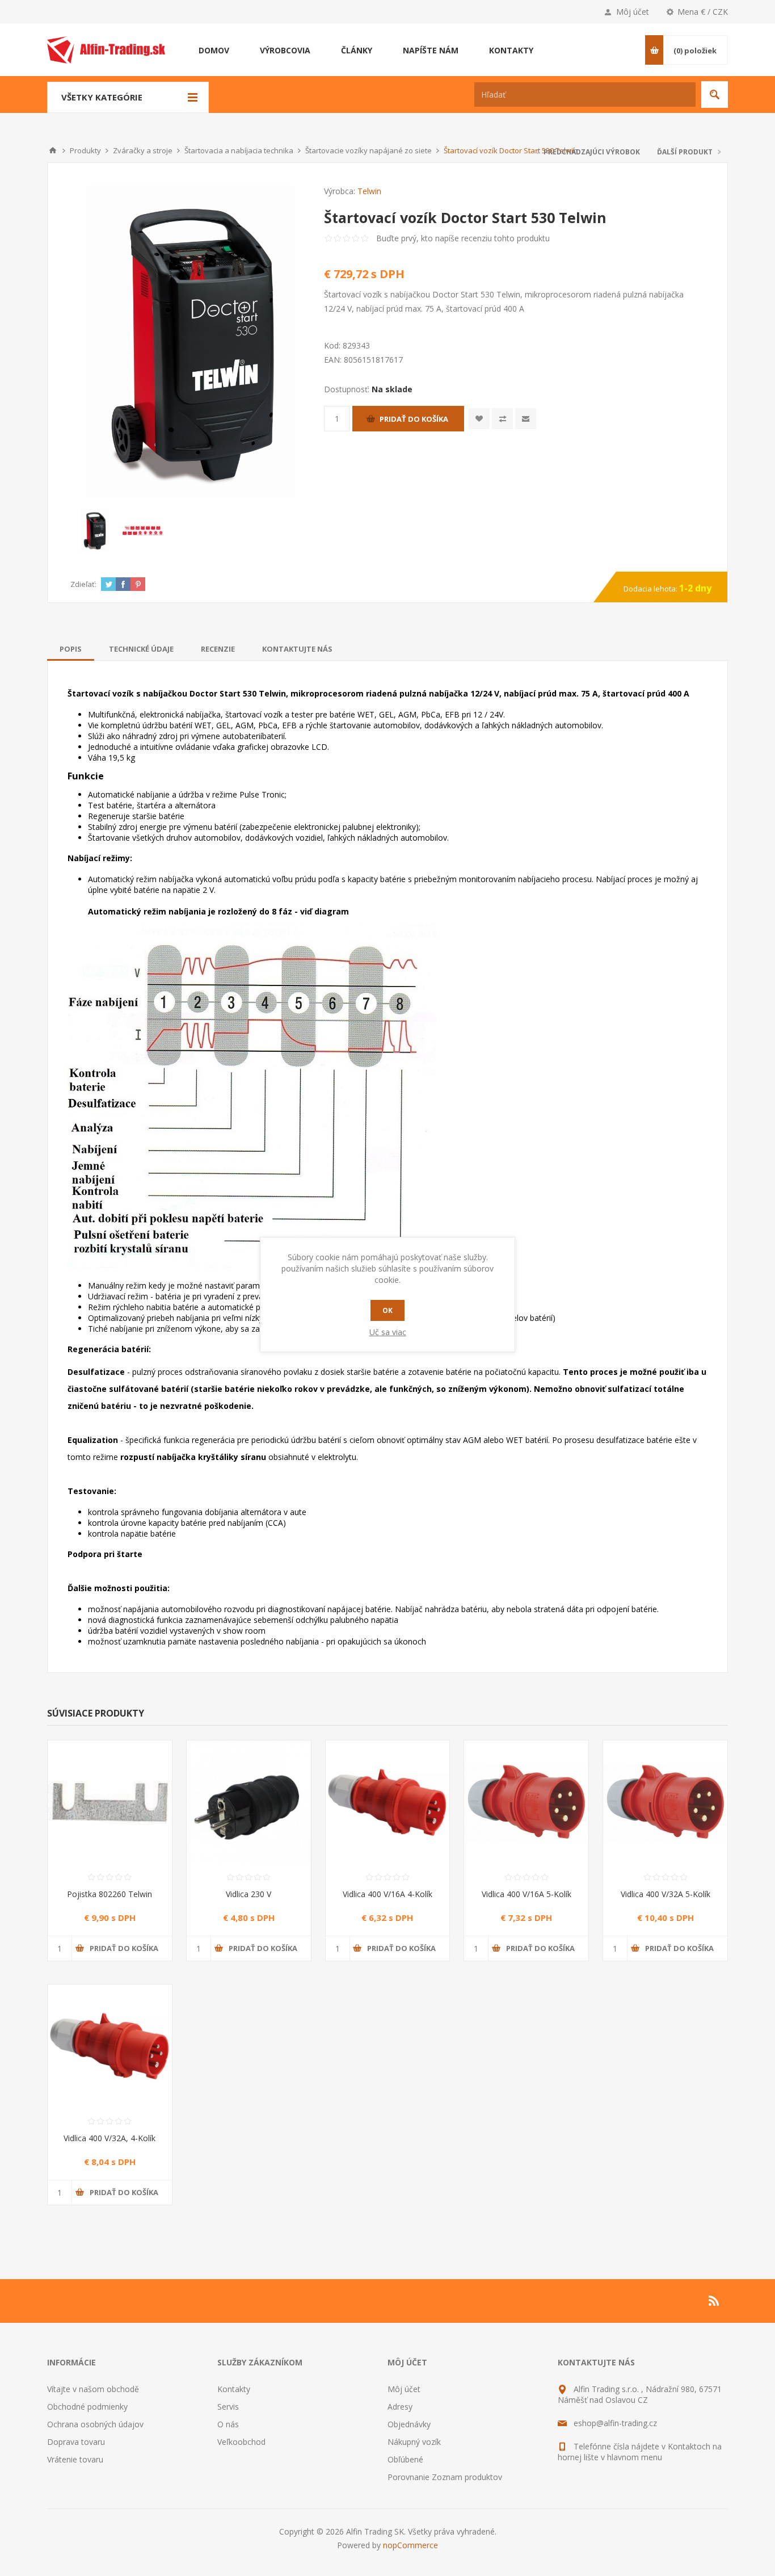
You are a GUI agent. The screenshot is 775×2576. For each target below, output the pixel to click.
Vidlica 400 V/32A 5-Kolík (666, 1894)
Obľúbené (405, 2459)
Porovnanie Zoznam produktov (445, 2477)
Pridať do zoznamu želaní (479, 419)
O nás (228, 2424)
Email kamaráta (526, 419)
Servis (228, 2407)
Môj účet (633, 12)
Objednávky (409, 2424)
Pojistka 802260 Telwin (109, 1894)
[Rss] (714, 2301)
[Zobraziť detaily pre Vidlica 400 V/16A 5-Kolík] (526, 1803)
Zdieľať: (83, 584)
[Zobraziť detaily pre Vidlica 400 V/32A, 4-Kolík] (110, 2047)
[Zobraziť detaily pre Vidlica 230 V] (249, 1803)
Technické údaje (141, 649)
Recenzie (218, 649)
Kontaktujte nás (297, 649)
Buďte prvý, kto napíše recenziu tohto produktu (463, 238)
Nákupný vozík (414, 2442)
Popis (71, 649)
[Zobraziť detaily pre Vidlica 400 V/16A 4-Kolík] (388, 1803)
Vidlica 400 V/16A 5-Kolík (527, 1894)
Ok (387, 1310)
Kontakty (234, 2389)
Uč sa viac (388, 1332)
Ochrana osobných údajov (95, 2424)
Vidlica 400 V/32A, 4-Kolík (109, 2138)
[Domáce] (53, 150)
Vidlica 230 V (248, 1894)
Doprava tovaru (76, 2442)
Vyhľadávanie (715, 95)
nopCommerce (410, 2545)
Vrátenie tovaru (75, 2459)
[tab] (71, 649)
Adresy (400, 2407)
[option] (94, 530)
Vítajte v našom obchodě (93, 2389)
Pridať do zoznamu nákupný (502, 419)
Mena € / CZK (703, 12)
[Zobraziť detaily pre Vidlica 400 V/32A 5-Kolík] (665, 1803)
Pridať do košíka (414, 419)
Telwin (369, 191)
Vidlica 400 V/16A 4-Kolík (387, 1894)
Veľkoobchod (241, 2442)
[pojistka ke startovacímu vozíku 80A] (110, 1803)
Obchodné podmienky (87, 2407)
